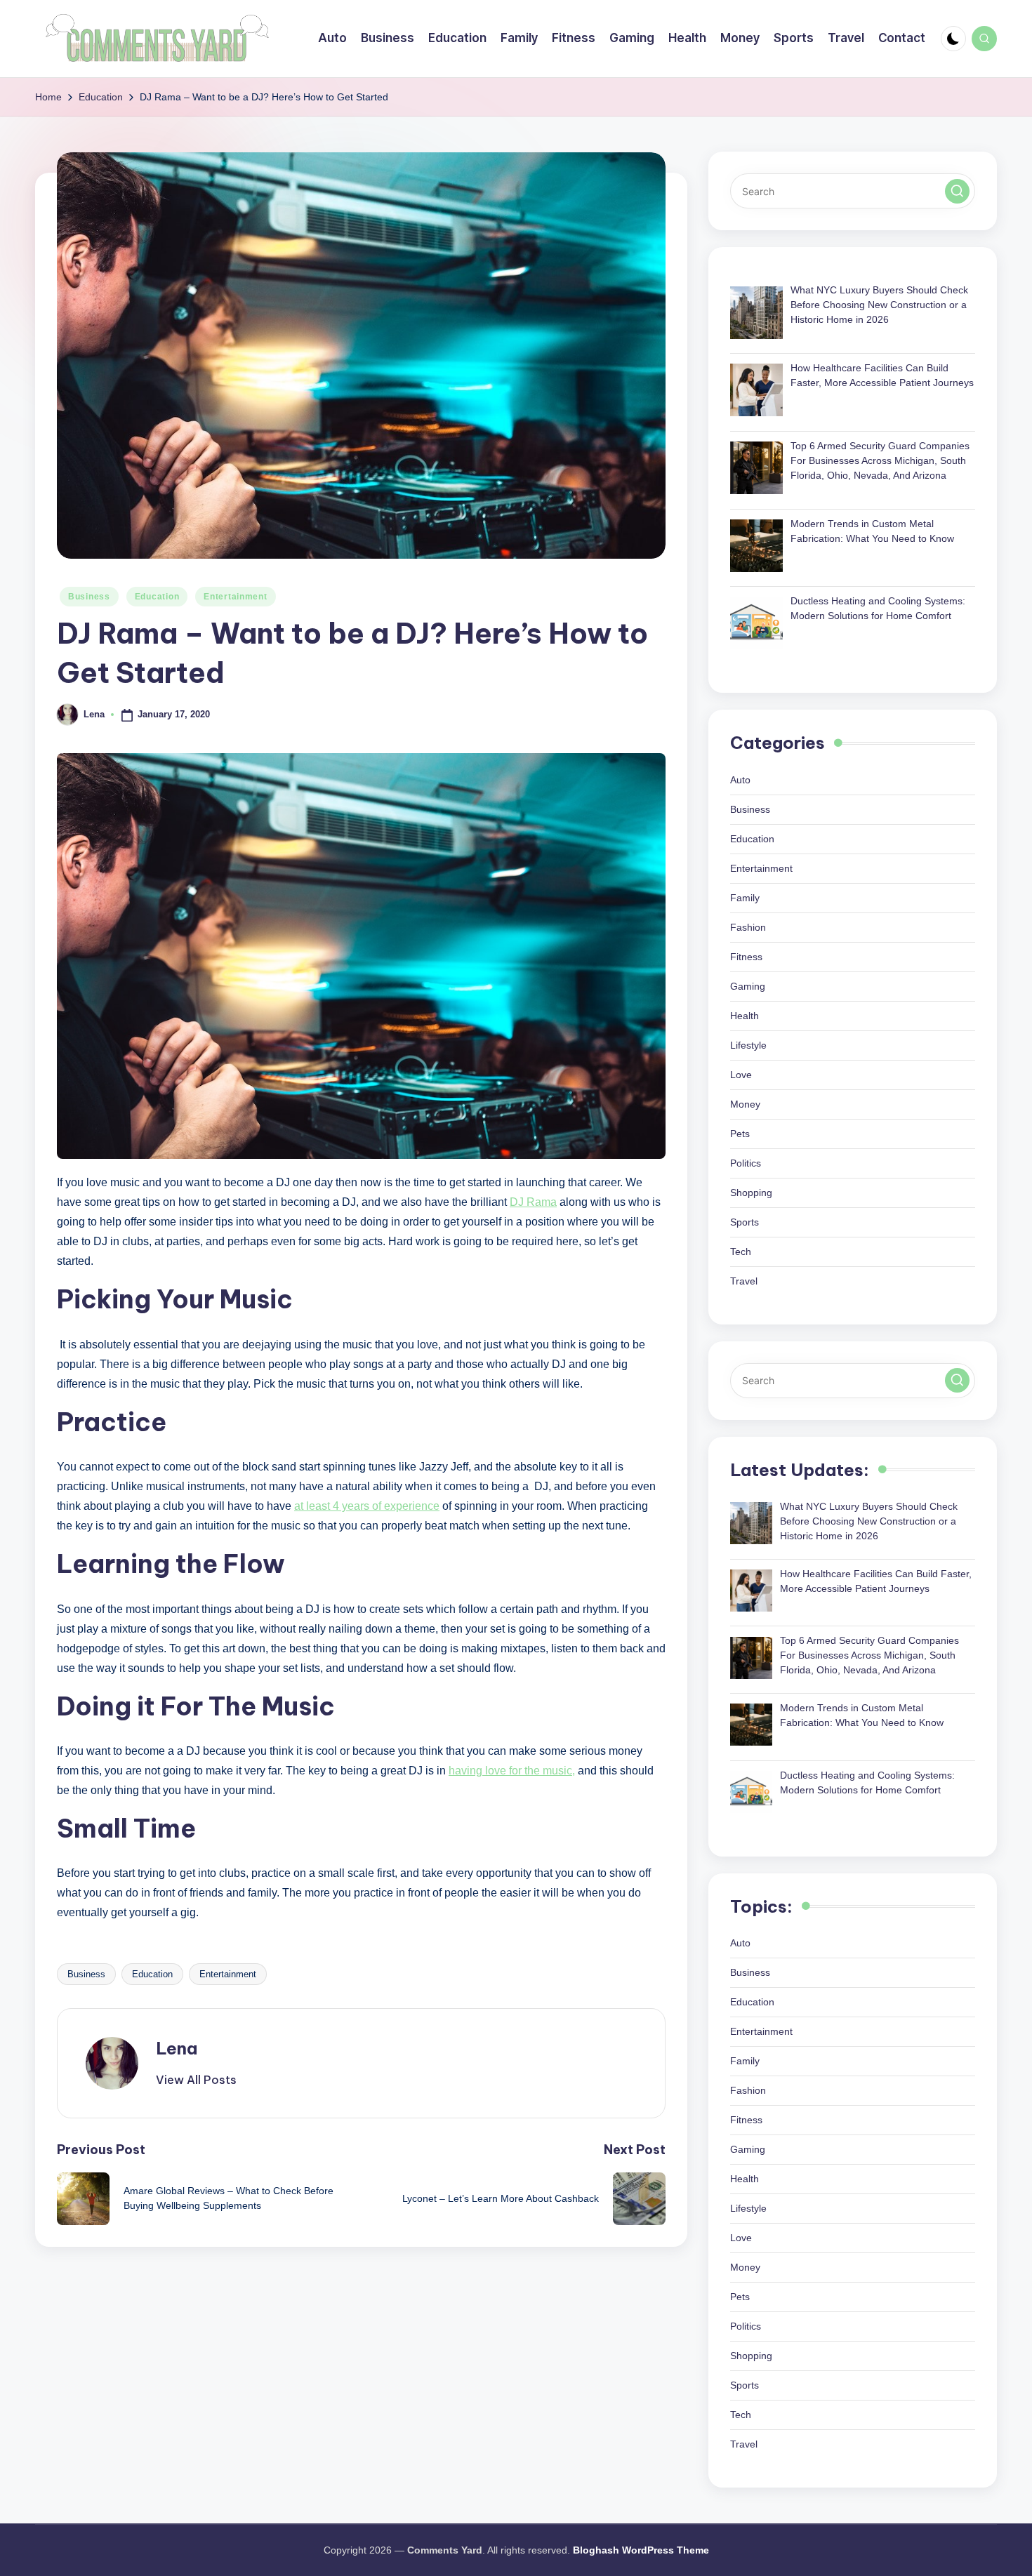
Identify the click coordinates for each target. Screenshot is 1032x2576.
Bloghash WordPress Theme (641, 2550)
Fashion (748, 927)
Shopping (751, 1193)
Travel (744, 1281)
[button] (196, 2080)
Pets (740, 1134)
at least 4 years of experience (367, 1506)
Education (157, 597)
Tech (741, 1252)
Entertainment (235, 597)
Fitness (746, 957)
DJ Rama (533, 1202)
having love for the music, (512, 1771)
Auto (740, 780)
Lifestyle (748, 1045)
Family (745, 898)
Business (89, 597)
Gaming (748, 986)
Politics (746, 1163)
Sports (745, 1222)
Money (745, 1104)
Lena (177, 2048)
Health (745, 1016)
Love (741, 1075)
